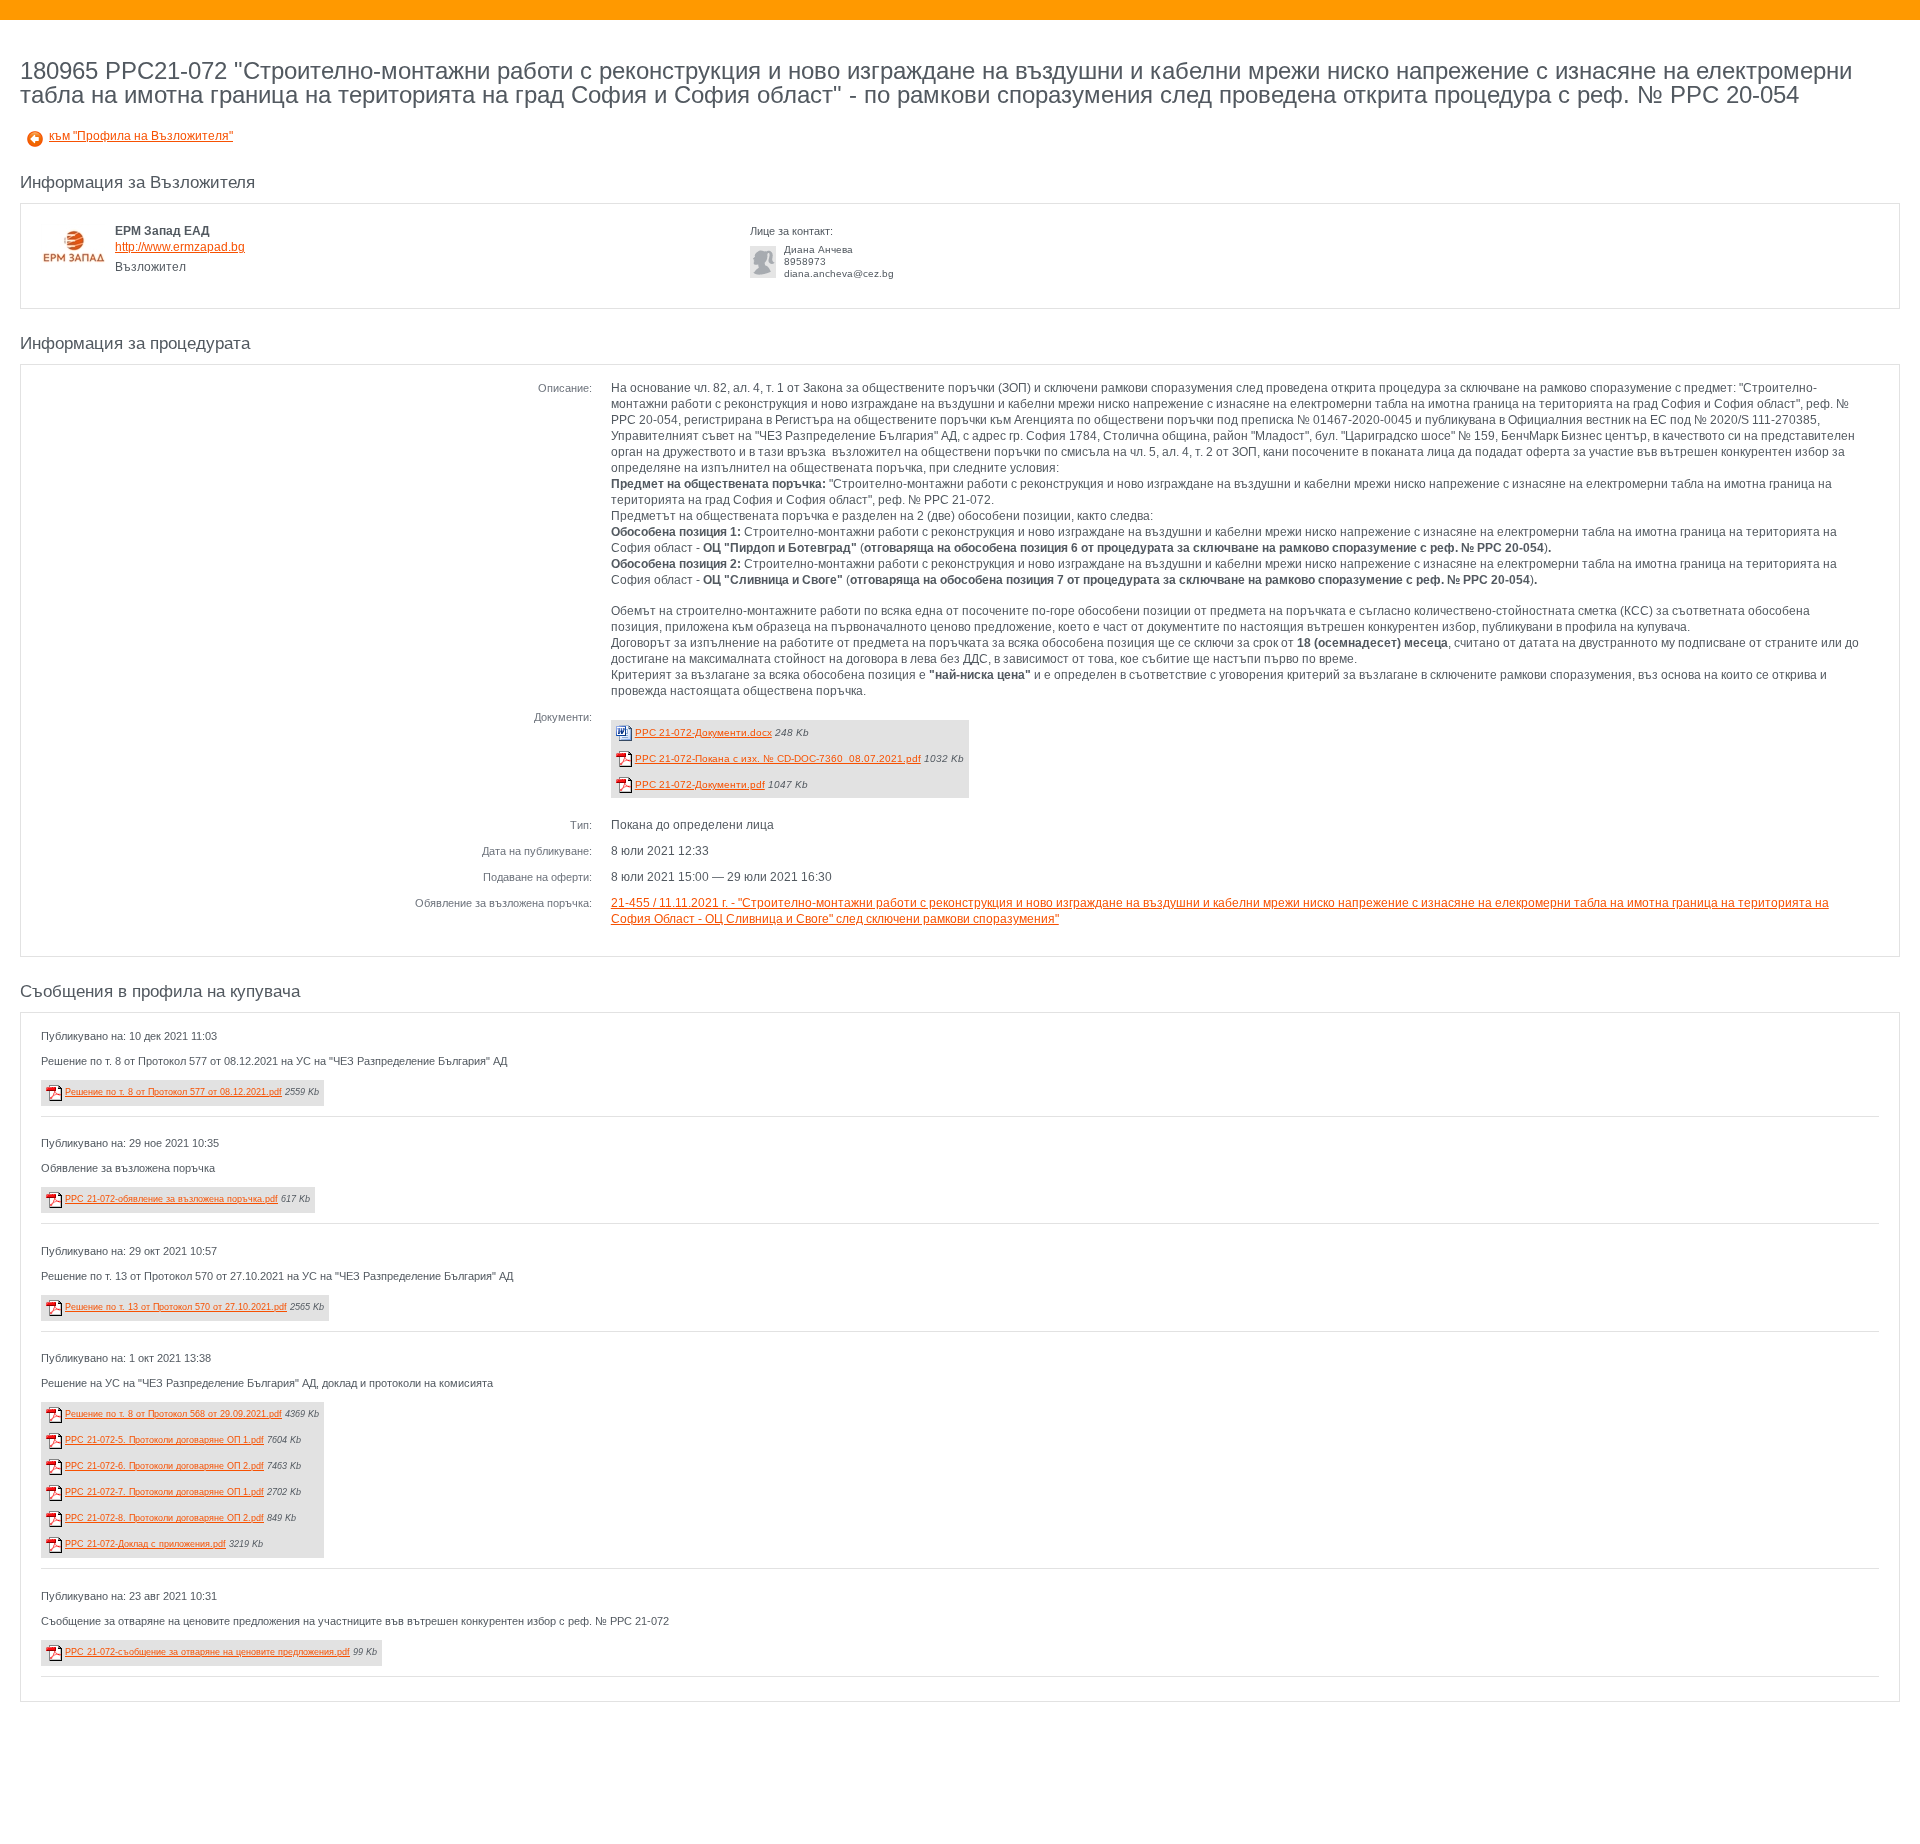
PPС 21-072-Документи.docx (703, 732)
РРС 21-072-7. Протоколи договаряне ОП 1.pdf (164, 1492)
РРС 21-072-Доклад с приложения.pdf (145, 1544)
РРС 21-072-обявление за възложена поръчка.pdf (171, 1199)
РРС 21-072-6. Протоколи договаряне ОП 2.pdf (164, 1466)
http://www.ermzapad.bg (180, 247)
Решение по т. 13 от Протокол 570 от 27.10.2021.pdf (176, 1307)
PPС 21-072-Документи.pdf (700, 784)
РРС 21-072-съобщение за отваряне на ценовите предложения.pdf (207, 1652)
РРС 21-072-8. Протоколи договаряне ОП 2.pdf (164, 1518)
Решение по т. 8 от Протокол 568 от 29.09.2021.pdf (173, 1414)
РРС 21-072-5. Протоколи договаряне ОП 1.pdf (164, 1440)
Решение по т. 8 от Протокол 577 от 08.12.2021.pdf (173, 1092)
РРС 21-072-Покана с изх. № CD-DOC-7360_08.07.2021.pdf (778, 758)
